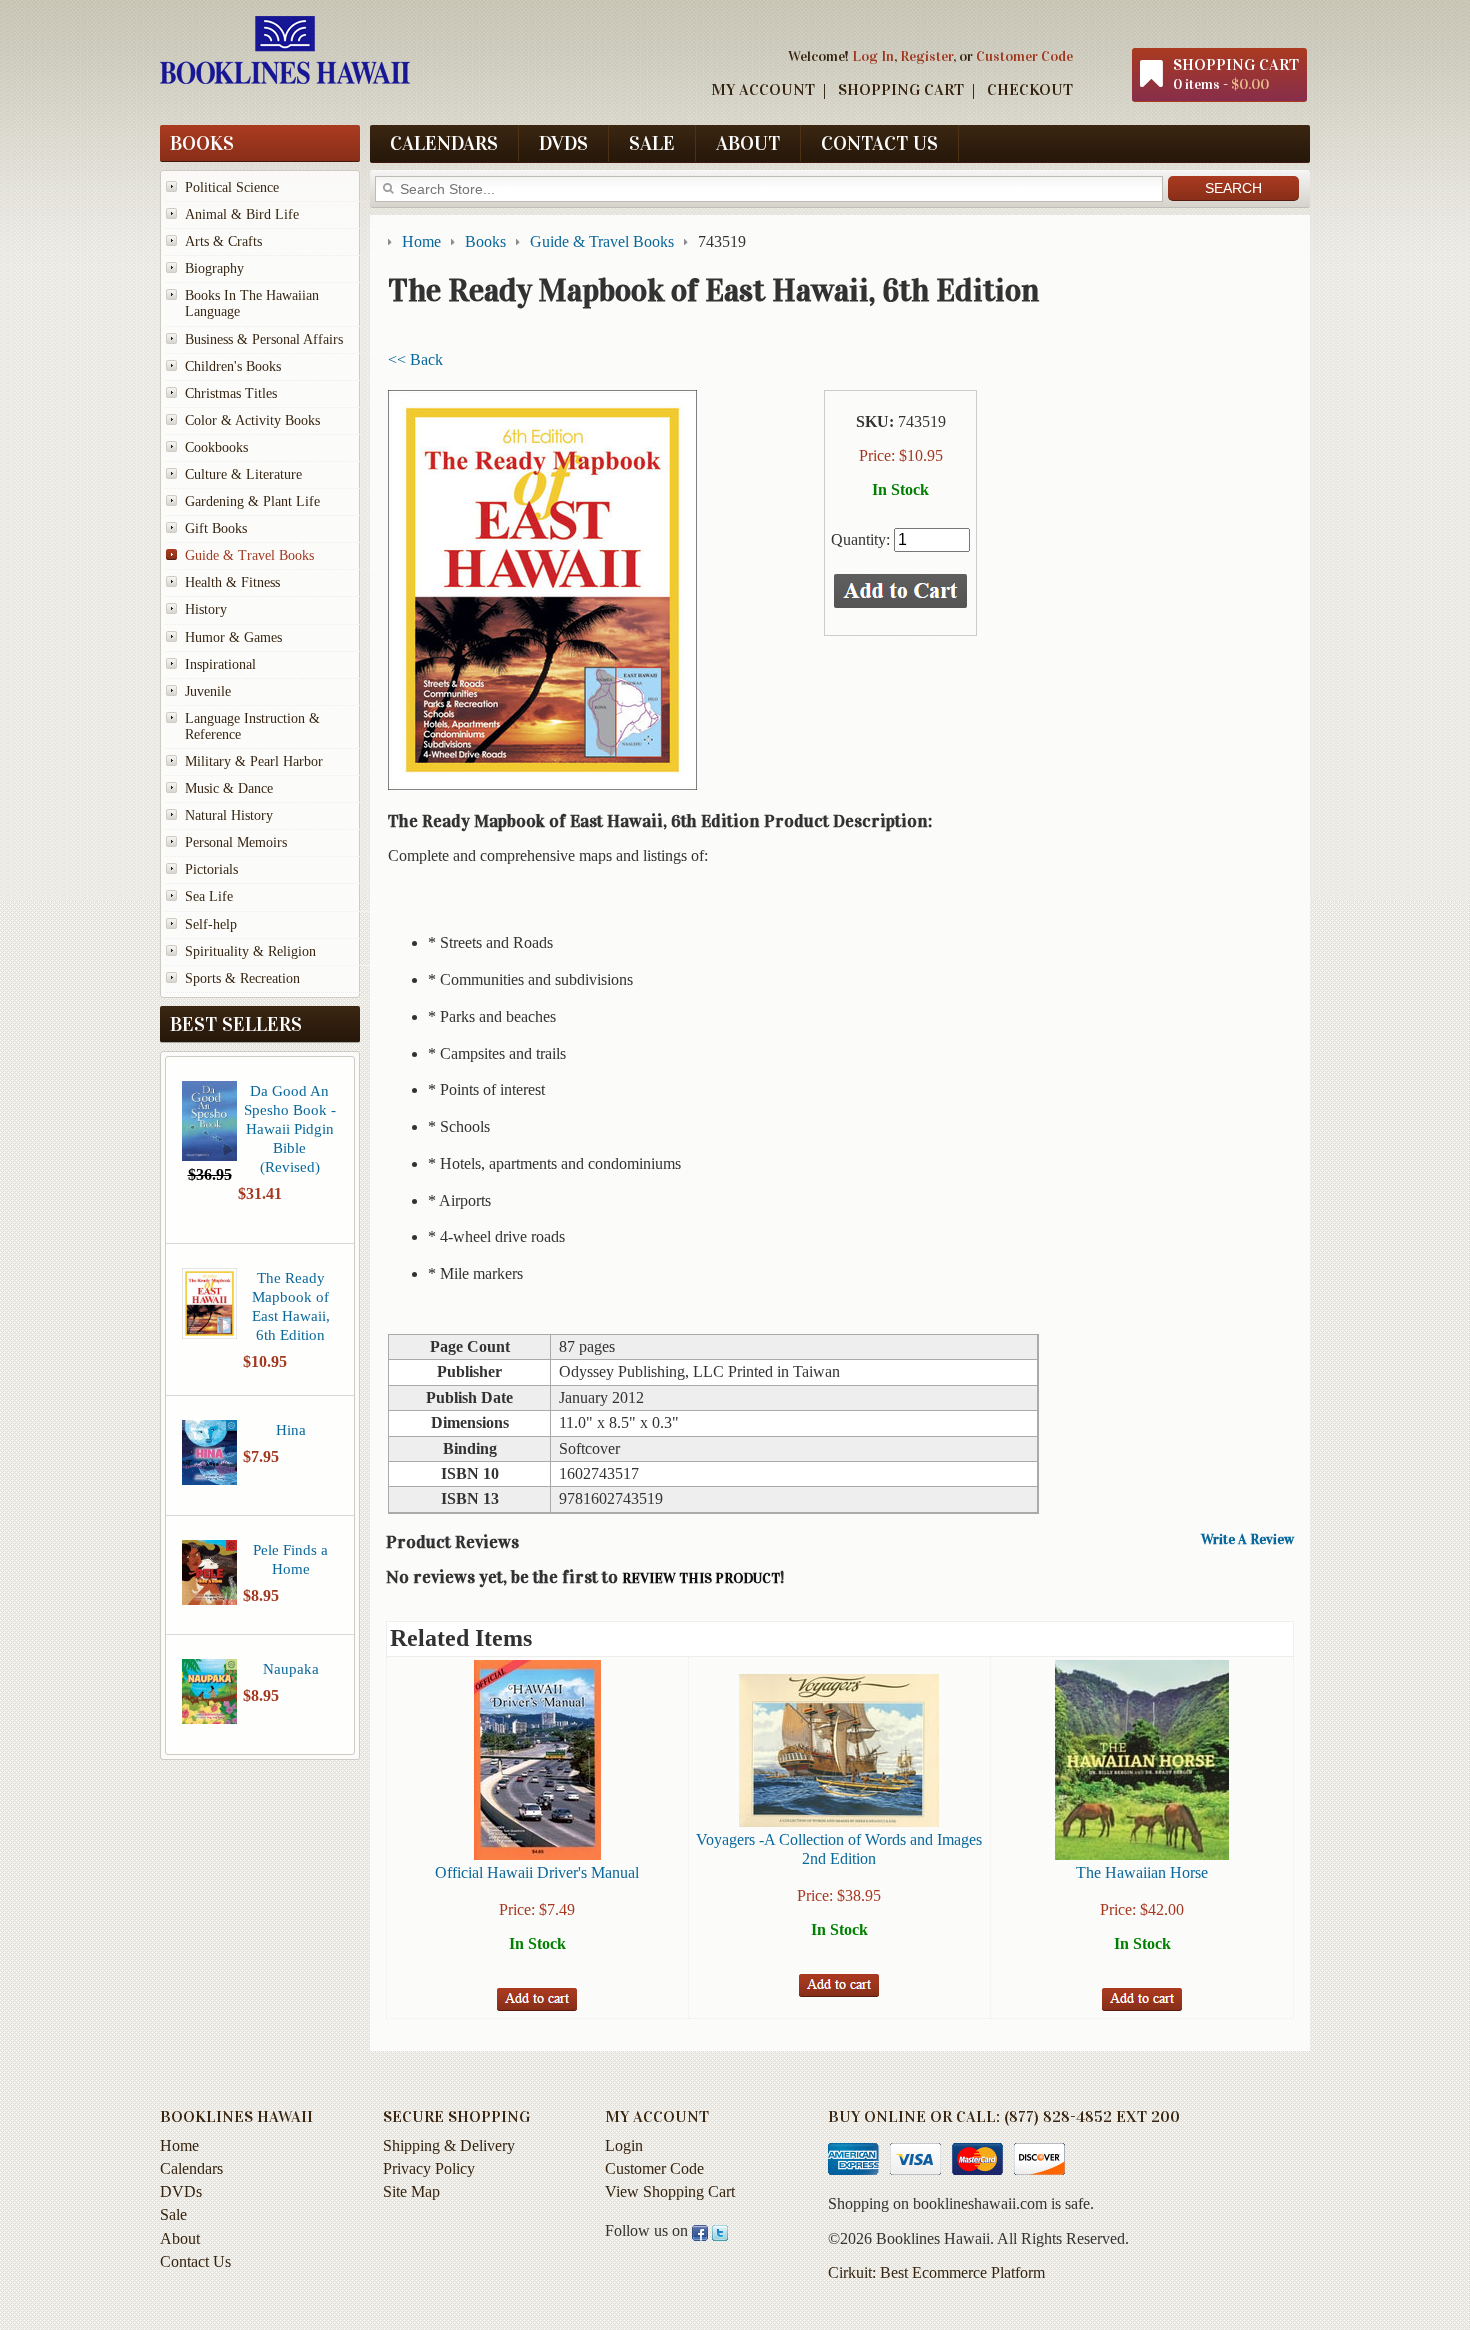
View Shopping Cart (670, 2191)
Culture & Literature (243, 474)
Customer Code (1024, 56)
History (206, 609)
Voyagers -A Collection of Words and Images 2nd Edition (839, 1848)
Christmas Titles (231, 393)
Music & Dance (229, 788)
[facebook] (700, 2231)
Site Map (411, 2191)
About (748, 143)
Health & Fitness (232, 582)
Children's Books (233, 366)
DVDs (563, 143)
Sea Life (209, 896)
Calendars (444, 143)
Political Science (232, 187)
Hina (291, 1429)
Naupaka (291, 1668)
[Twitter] (720, 2231)
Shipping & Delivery (449, 2145)
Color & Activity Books (252, 420)
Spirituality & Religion (250, 951)
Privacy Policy (429, 2168)
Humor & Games (233, 637)
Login (624, 2145)
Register (926, 56)
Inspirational (220, 664)
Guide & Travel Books (249, 555)
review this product (701, 1578)
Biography (214, 268)
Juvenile (208, 691)
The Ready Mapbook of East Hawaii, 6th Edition (291, 1306)
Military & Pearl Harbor (254, 761)
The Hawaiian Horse (1142, 1872)
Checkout (1030, 89)
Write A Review (1247, 1540)
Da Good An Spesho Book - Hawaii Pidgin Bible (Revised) (290, 1128)
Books (202, 143)
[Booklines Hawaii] (285, 79)
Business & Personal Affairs (264, 339)
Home (179, 2145)
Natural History (229, 815)
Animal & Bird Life (242, 214)
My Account (763, 89)
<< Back (415, 359)
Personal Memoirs (236, 842)
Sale (652, 143)
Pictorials (211, 869)
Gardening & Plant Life (252, 501)
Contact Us (879, 143)
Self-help (211, 924)
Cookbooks (216, 447)
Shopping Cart (901, 89)
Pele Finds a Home (290, 1559)
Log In (873, 56)
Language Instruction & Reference (252, 726)
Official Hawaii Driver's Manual (537, 1872)
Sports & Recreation (242, 978)
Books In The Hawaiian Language (252, 303)
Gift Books (216, 528)
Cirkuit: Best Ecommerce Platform (936, 2272)
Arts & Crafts (223, 241)
